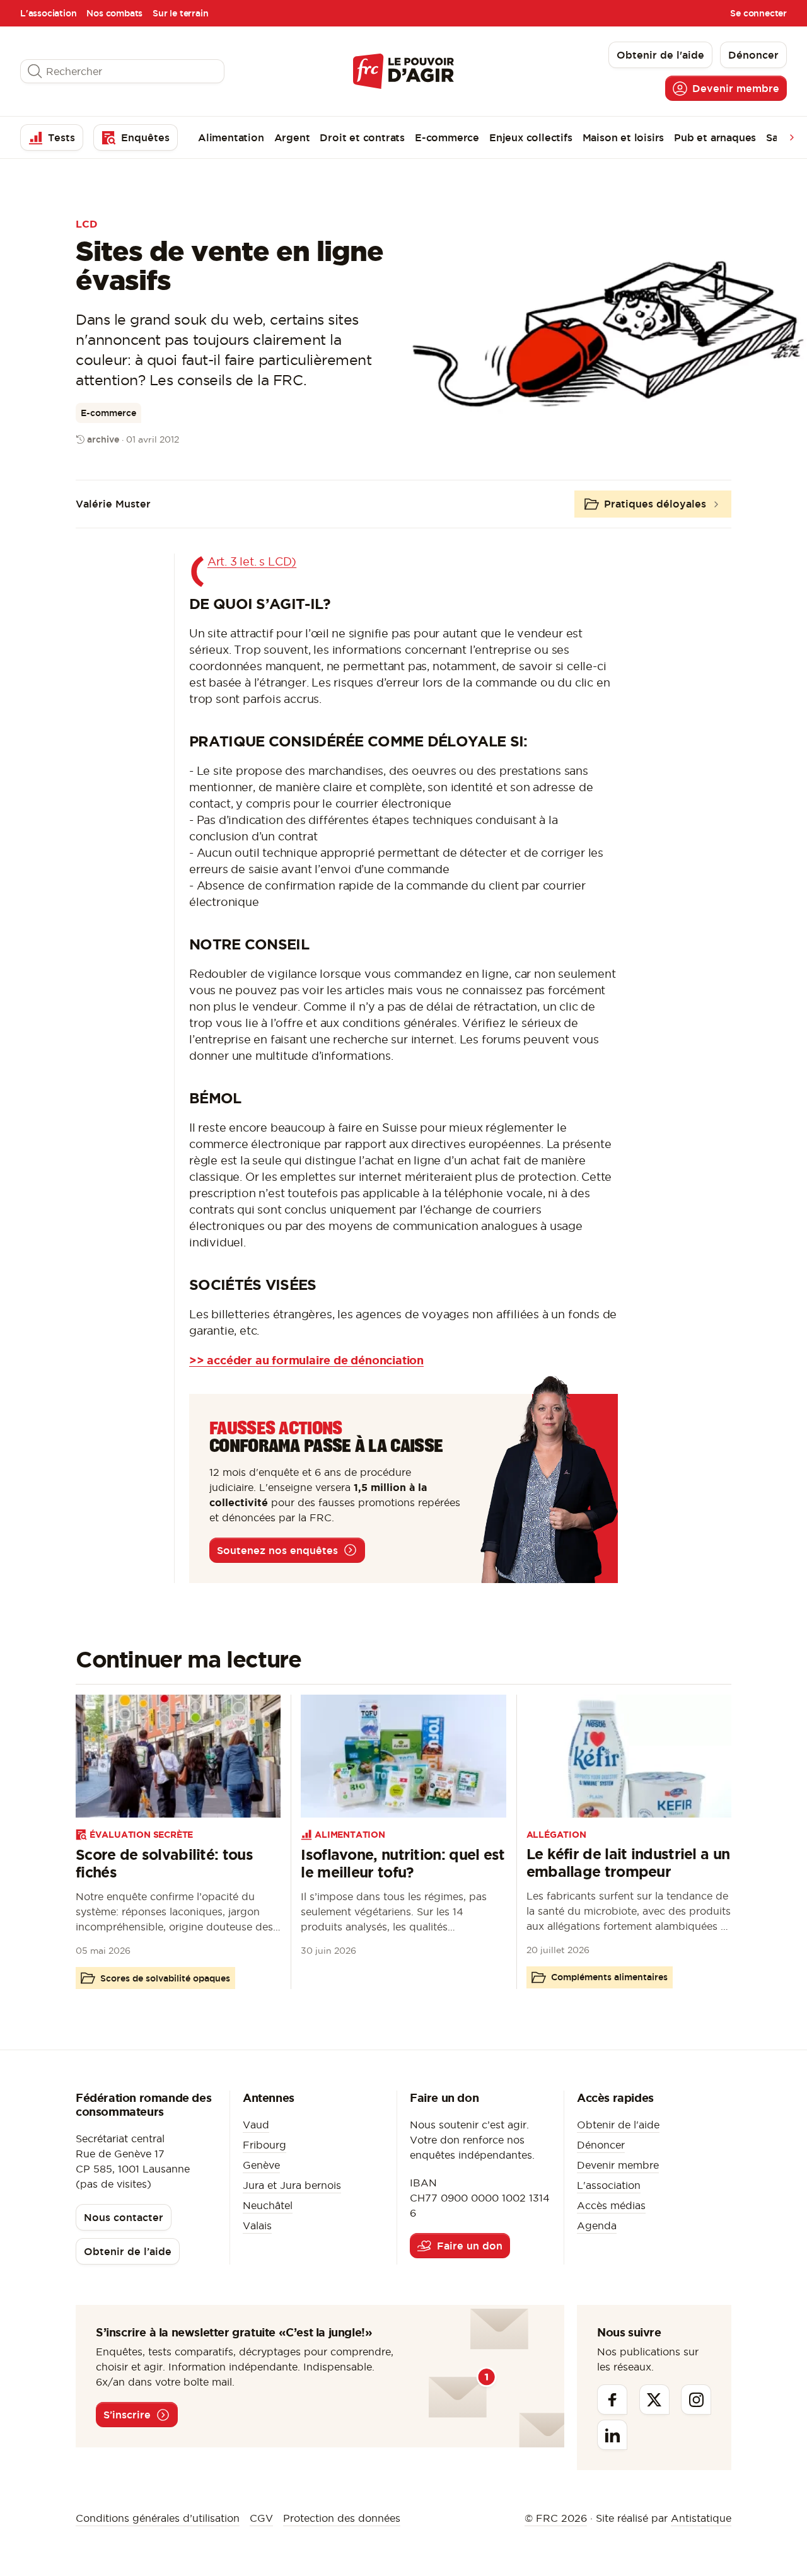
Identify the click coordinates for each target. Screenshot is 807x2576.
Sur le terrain (180, 13)
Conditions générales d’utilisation (158, 2518)
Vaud (256, 2125)
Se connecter (758, 13)
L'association (48, 13)
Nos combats (114, 13)
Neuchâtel (268, 2205)
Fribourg (264, 2145)
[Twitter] (654, 2399)
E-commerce (447, 137)
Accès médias (611, 2205)
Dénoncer (601, 2145)
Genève (261, 2165)
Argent (292, 137)
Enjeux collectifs (531, 137)
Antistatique (701, 2518)
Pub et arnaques (715, 137)
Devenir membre (618, 2165)
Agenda (597, 2225)
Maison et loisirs (624, 137)
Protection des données (342, 2518)
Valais (257, 2225)
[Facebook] (612, 2399)
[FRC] (403, 71)
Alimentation (231, 137)
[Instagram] (696, 2399)
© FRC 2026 (556, 2518)
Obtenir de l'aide (618, 2125)
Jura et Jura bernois (292, 2185)
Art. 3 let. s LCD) (252, 561)
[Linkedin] (612, 2435)
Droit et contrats (362, 137)
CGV (261, 2518)
